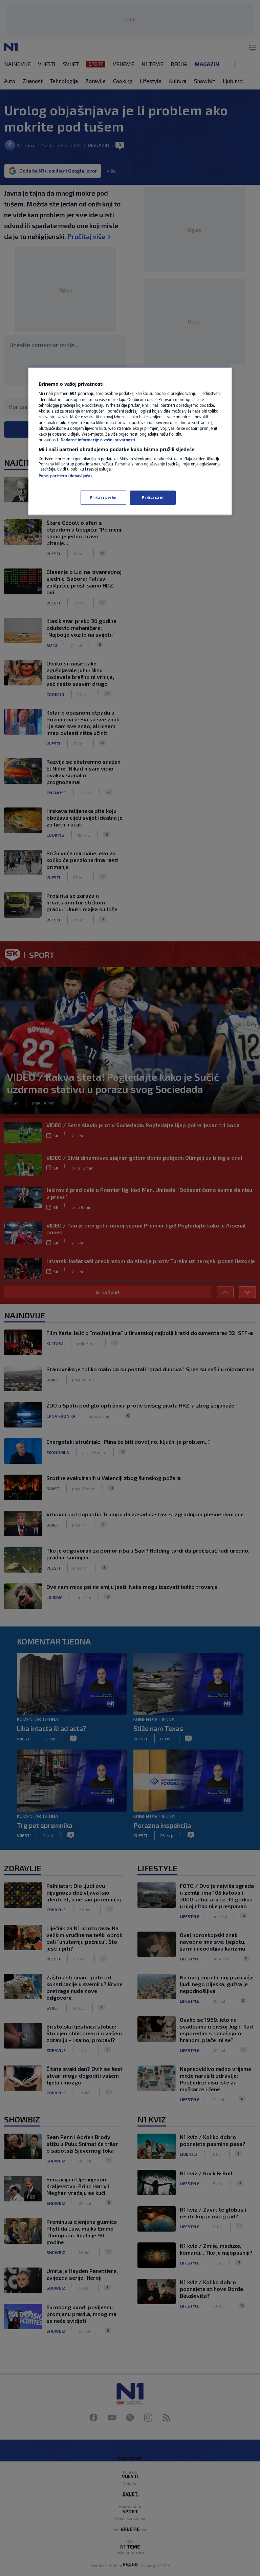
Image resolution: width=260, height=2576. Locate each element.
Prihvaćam (153, 497)
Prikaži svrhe (103, 497)
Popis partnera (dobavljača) (65, 476)
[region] (130, 441)
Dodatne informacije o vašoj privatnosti (98, 440)
